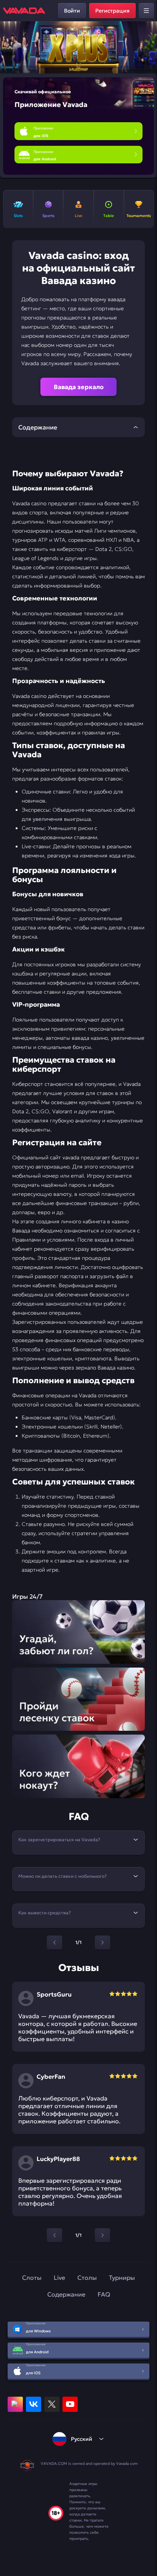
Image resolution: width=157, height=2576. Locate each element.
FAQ (104, 2294)
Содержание (66, 2294)
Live (59, 2278)
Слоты (32, 2278)
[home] (24, 11)
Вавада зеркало (79, 387)
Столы (87, 2278)
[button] (148, 48)
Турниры (122, 2278)
